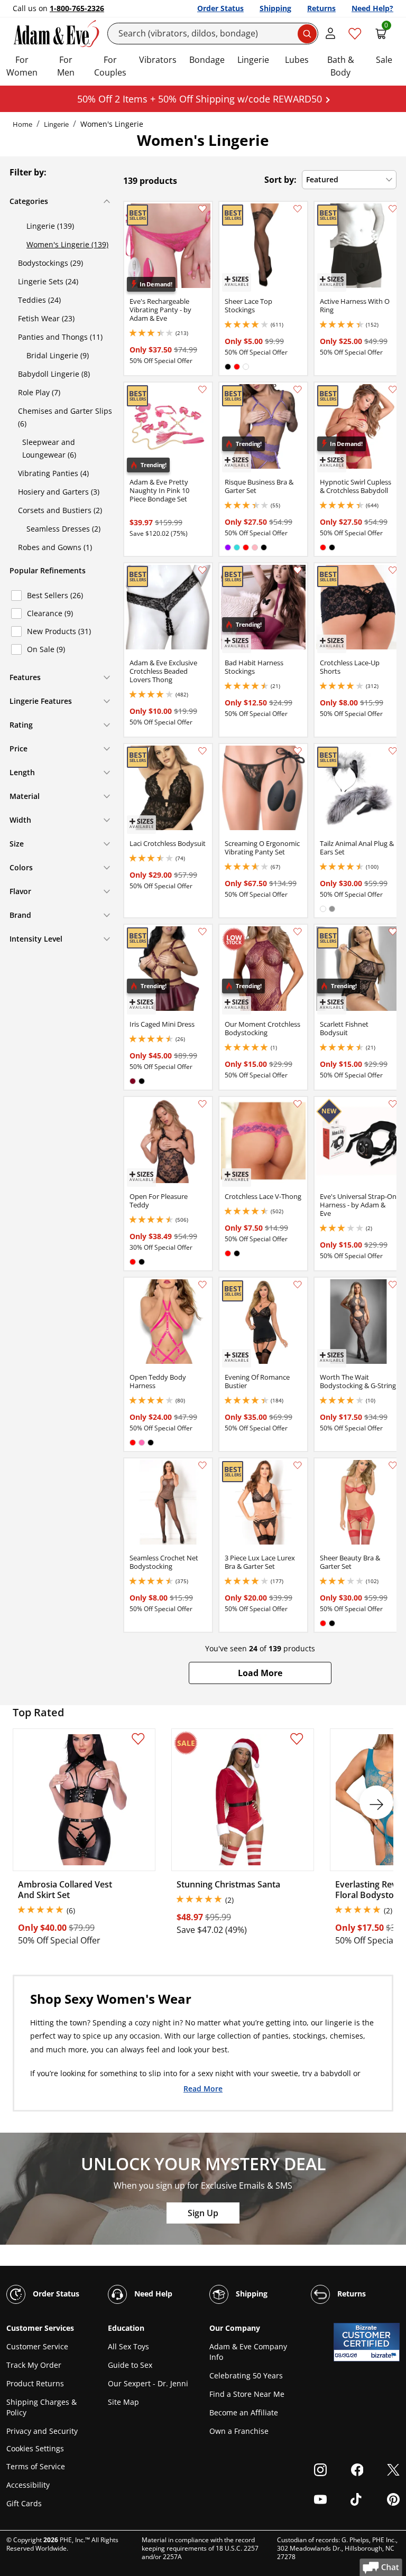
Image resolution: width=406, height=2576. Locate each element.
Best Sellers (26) (55, 595)
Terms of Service (36, 2466)
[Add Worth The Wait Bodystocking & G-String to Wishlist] (393, 1285)
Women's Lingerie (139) (67, 244)
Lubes (297, 60)
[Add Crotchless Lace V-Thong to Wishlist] (298, 1104)
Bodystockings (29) (50, 263)
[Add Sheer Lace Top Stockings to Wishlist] (298, 209)
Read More (203, 2088)
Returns (321, 8)
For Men (66, 66)
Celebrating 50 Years (246, 2375)
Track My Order (34, 2365)
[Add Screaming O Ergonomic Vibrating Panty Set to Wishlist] (298, 751)
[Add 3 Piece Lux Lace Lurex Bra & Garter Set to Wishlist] (298, 1465)
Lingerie (253, 60)
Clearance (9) (50, 613)
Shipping (275, 8)
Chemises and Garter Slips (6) (65, 417)
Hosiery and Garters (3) (59, 492)
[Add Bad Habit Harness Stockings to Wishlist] (298, 570)
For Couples (110, 66)
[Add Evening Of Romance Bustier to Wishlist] (298, 1285)
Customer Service (37, 2346)
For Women (22, 66)
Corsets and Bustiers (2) (60, 510)
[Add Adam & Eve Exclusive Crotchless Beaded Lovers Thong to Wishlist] (202, 570)
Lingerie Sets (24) (48, 281)
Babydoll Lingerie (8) (54, 374)
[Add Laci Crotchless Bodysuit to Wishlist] (202, 751)
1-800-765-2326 (77, 8)
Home (22, 124)
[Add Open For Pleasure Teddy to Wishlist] (202, 1104)
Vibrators (158, 60)
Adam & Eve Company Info (248, 2352)
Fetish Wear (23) (46, 318)
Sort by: (280, 180)
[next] (376, 1802)
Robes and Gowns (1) (55, 547)
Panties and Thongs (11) (60, 337)
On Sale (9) (46, 649)
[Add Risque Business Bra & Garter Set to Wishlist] (298, 389)
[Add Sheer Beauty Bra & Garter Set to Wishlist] (393, 1465)
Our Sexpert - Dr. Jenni (148, 2383)
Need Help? (372, 8)
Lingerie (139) (50, 226)
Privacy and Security (42, 2431)
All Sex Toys (128, 2346)
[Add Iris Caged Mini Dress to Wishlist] (202, 932)
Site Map (123, 2402)
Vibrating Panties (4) (53, 473)
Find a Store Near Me (247, 2394)
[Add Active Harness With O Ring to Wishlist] (393, 209)
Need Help (152, 2294)
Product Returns (35, 2383)
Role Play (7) (39, 392)
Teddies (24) (39, 300)
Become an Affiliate (244, 2412)
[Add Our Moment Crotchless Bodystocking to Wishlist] (298, 932)
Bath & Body (341, 66)
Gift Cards (24, 2503)
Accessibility (28, 2485)
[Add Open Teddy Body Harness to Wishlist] (202, 1285)
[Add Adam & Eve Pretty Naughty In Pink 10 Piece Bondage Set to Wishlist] (202, 389)
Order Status (220, 8)
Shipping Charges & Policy (41, 2407)
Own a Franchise (239, 2431)
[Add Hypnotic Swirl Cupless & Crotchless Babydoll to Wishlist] (393, 389)
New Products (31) (59, 631)
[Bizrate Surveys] (385, 2355)
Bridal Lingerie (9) (58, 355)
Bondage (207, 60)
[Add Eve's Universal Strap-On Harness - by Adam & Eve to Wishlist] (393, 1104)
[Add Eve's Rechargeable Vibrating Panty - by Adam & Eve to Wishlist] (202, 209)
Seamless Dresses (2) (63, 529)
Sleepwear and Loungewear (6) (49, 448)
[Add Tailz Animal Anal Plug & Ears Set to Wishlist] (393, 751)
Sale (384, 60)
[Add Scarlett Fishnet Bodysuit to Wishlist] (393, 932)
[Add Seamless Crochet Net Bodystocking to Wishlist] (202, 1465)
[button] (260, 1673)
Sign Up (203, 2213)
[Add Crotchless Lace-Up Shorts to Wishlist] (393, 570)
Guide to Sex (130, 2365)
